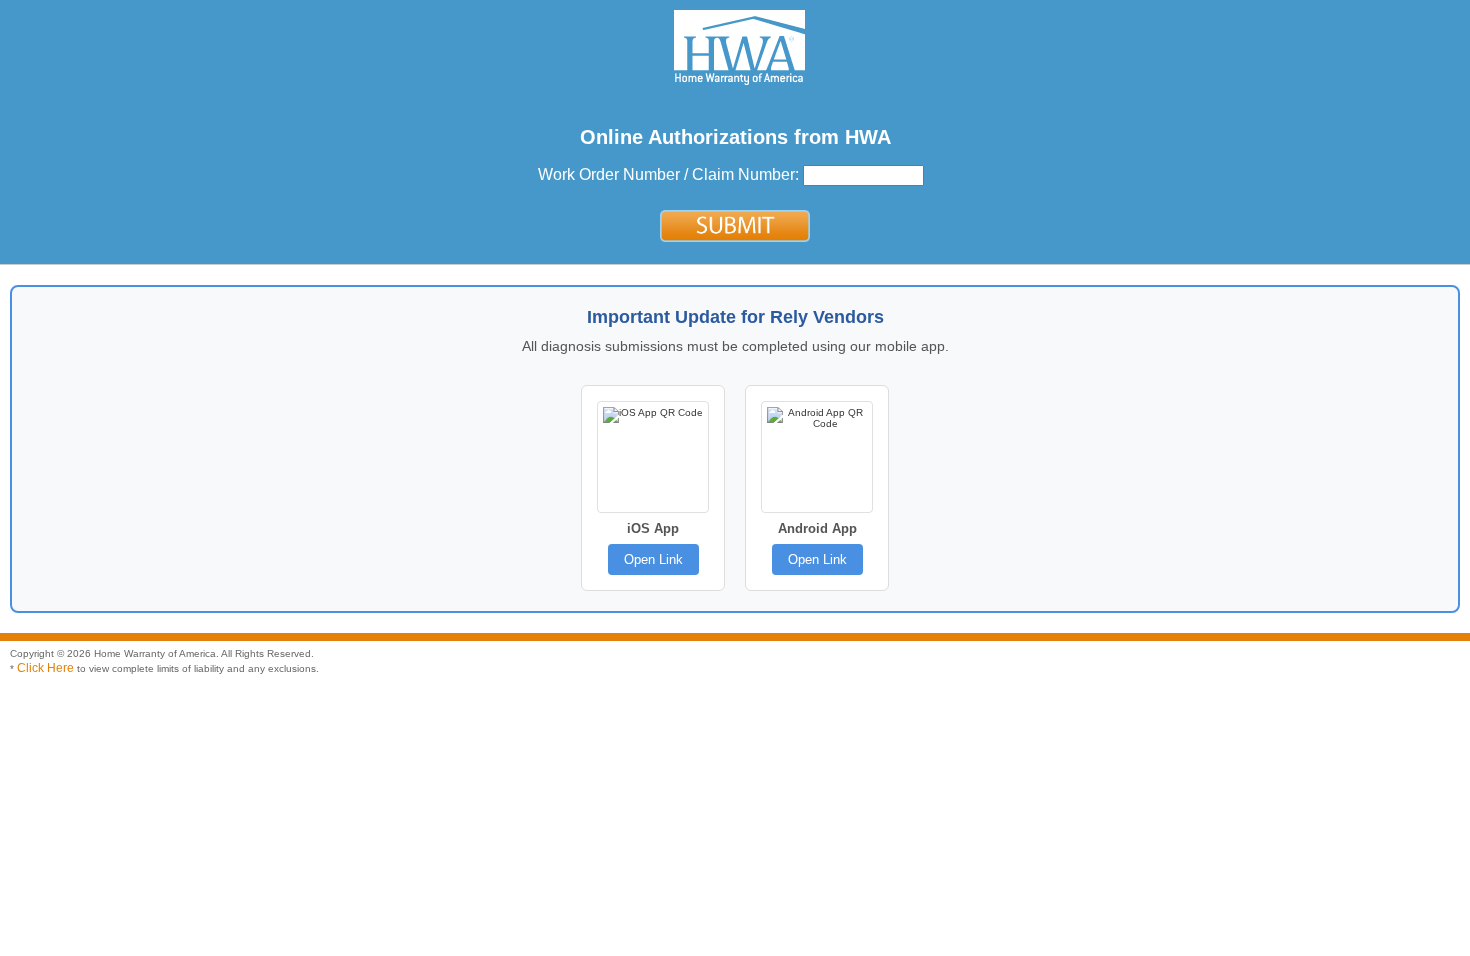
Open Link (653, 559)
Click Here (45, 668)
